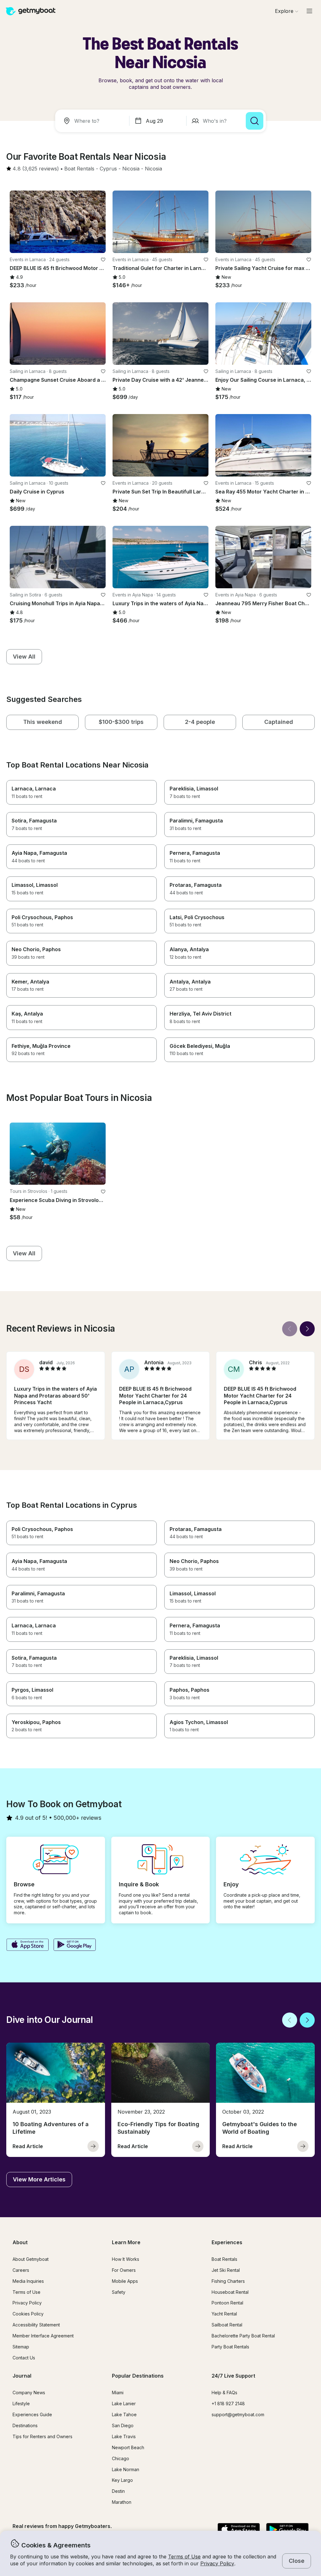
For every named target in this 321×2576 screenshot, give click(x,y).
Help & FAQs (224, 2393)
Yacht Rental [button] (224, 2314)
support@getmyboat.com (238, 2414)
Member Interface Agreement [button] (43, 2336)
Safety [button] (119, 2292)
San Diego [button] (123, 2425)
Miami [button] (118, 2393)
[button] (79, 169)
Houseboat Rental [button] (230, 2292)
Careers (21, 2270)
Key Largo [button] (122, 2480)
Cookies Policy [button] (28, 2314)
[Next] (307, 1329)
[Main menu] (309, 11)
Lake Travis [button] (124, 2436)
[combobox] (93, 121)
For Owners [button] (124, 2270)
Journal (22, 2376)
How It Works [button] (126, 2259)
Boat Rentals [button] (224, 2259)
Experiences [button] (227, 2242)
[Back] (290, 1329)
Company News (29, 2393)
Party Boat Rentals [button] (230, 2347)
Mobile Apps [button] (125, 2281)
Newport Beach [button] (128, 2447)
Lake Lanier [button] (124, 2404)
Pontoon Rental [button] (227, 2303)
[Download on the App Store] (27, 1945)
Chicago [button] (121, 2458)
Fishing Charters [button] (228, 2281)
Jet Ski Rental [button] (226, 2270)
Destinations (25, 2425)
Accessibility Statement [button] (36, 2325)
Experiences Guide (32, 2414)
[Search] (255, 121)
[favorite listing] (103, 260)
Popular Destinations (138, 2376)
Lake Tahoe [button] (124, 2414)
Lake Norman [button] (126, 2469)
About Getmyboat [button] (31, 2259)
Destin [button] (118, 2491)
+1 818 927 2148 (228, 2404)
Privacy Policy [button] (217, 2563)
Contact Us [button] (24, 2358)
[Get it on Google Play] (75, 1945)
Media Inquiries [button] (28, 2281)
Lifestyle (21, 2404)
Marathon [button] (122, 2502)
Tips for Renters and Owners (42, 2436)
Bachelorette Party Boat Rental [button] (243, 2336)
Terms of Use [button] (184, 2557)
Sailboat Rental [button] (227, 2325)
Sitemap (21, 2347)
